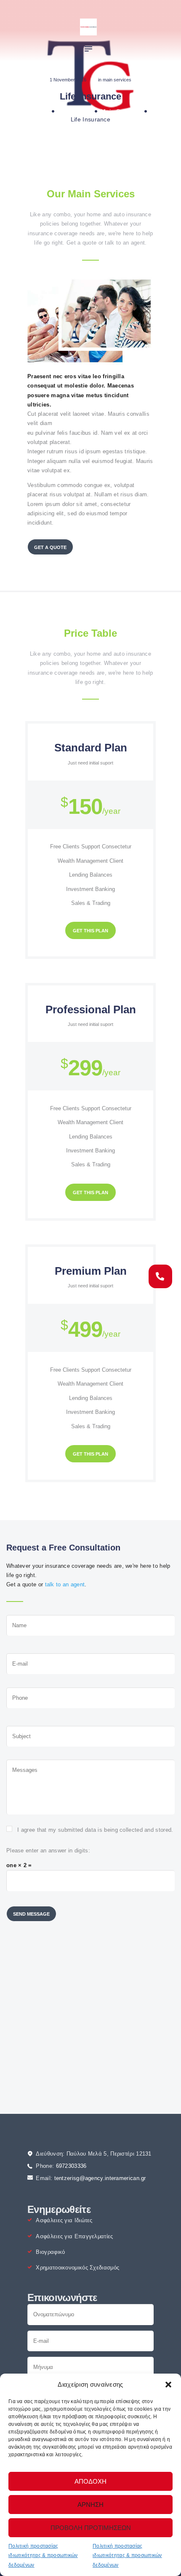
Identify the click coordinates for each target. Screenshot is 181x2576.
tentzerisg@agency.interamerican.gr (100, 2178)
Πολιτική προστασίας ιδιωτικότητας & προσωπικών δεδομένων (43, 2556)
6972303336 (71, 2166)
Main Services (117, 80)
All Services (74, 111)
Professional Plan (91, 1009)
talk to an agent (65, 1584)
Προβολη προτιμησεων (91, 2528)
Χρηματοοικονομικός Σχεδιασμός (77, 2268)
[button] (168, 2385)
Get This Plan (90, 931)
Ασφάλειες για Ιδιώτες (64, 2220)
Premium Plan (91, 1271)
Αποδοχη (90, 2481)
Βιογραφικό (50, 2252)
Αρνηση (90, 2505)
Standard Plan (91, 748)
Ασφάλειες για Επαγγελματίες (74, 2236)
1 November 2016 (68, 80)
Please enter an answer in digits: (48, 1851)
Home (39, 111)
